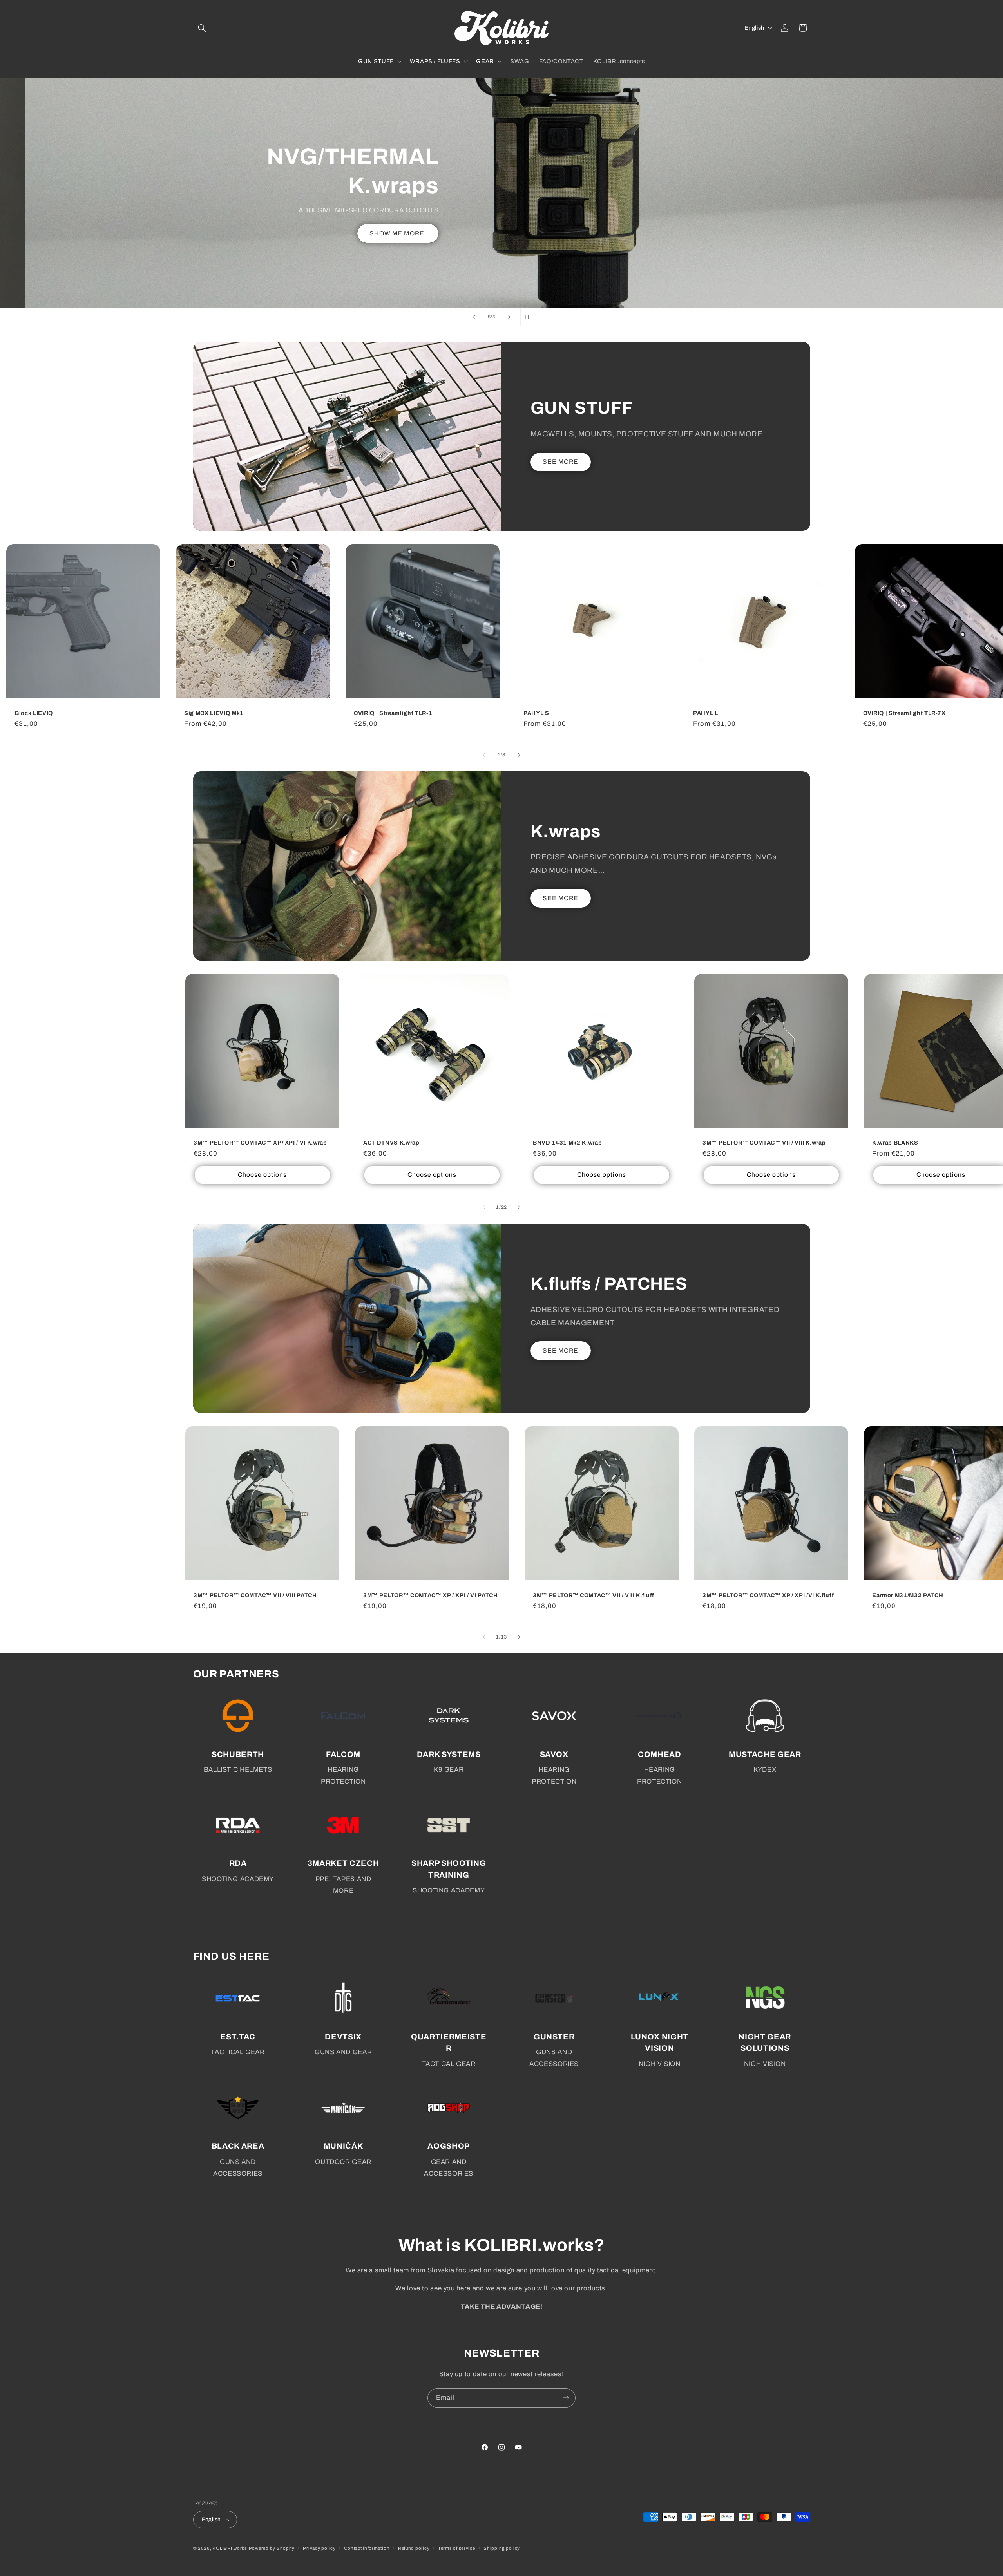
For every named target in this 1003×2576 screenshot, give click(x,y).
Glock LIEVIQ (34, 713)
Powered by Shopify (272, 2548)
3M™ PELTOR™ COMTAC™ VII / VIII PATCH (255, 1595)
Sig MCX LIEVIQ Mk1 (214, 713)
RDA (238, 1864)
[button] (202, 28)
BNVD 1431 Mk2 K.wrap (567, 1143)
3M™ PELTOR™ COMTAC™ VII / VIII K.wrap (764, 1143)
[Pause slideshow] (529, 317)
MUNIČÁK (343, 2146)
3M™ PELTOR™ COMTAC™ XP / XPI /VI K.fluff (768, 1595)
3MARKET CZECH (343, 1864)
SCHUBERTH (238, 1754)
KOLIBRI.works (230, 2548)
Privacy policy (319, 2548)
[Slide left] (484, 755)
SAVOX (554, 1754)
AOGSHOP (449, 2146)
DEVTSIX (343, 2036)
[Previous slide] (474, 317)
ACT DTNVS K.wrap (391, 1143)
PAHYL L (706, 713)
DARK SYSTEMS (449, 1754)
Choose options (262, 1175)
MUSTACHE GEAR (765, 1754)
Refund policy (414, 2548)
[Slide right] (519, 755)
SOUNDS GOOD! (339, 214)
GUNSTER (554, 2036)
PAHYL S (536, 713)
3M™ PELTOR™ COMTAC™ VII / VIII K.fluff (594, 1595)
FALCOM (343, 1754)
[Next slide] (509, 317)
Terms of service (457, 2548)
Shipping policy (502, 2548)
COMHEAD (660, 1754)
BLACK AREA (238, 2146)
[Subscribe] (566, 2398)
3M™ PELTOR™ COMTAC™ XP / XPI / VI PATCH (431, 1595)
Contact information (367, 2548)
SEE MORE (560, 462)
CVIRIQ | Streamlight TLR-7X (904, 713)
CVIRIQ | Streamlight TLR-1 (393, 713)
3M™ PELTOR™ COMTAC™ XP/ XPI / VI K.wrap (260, 1143)
